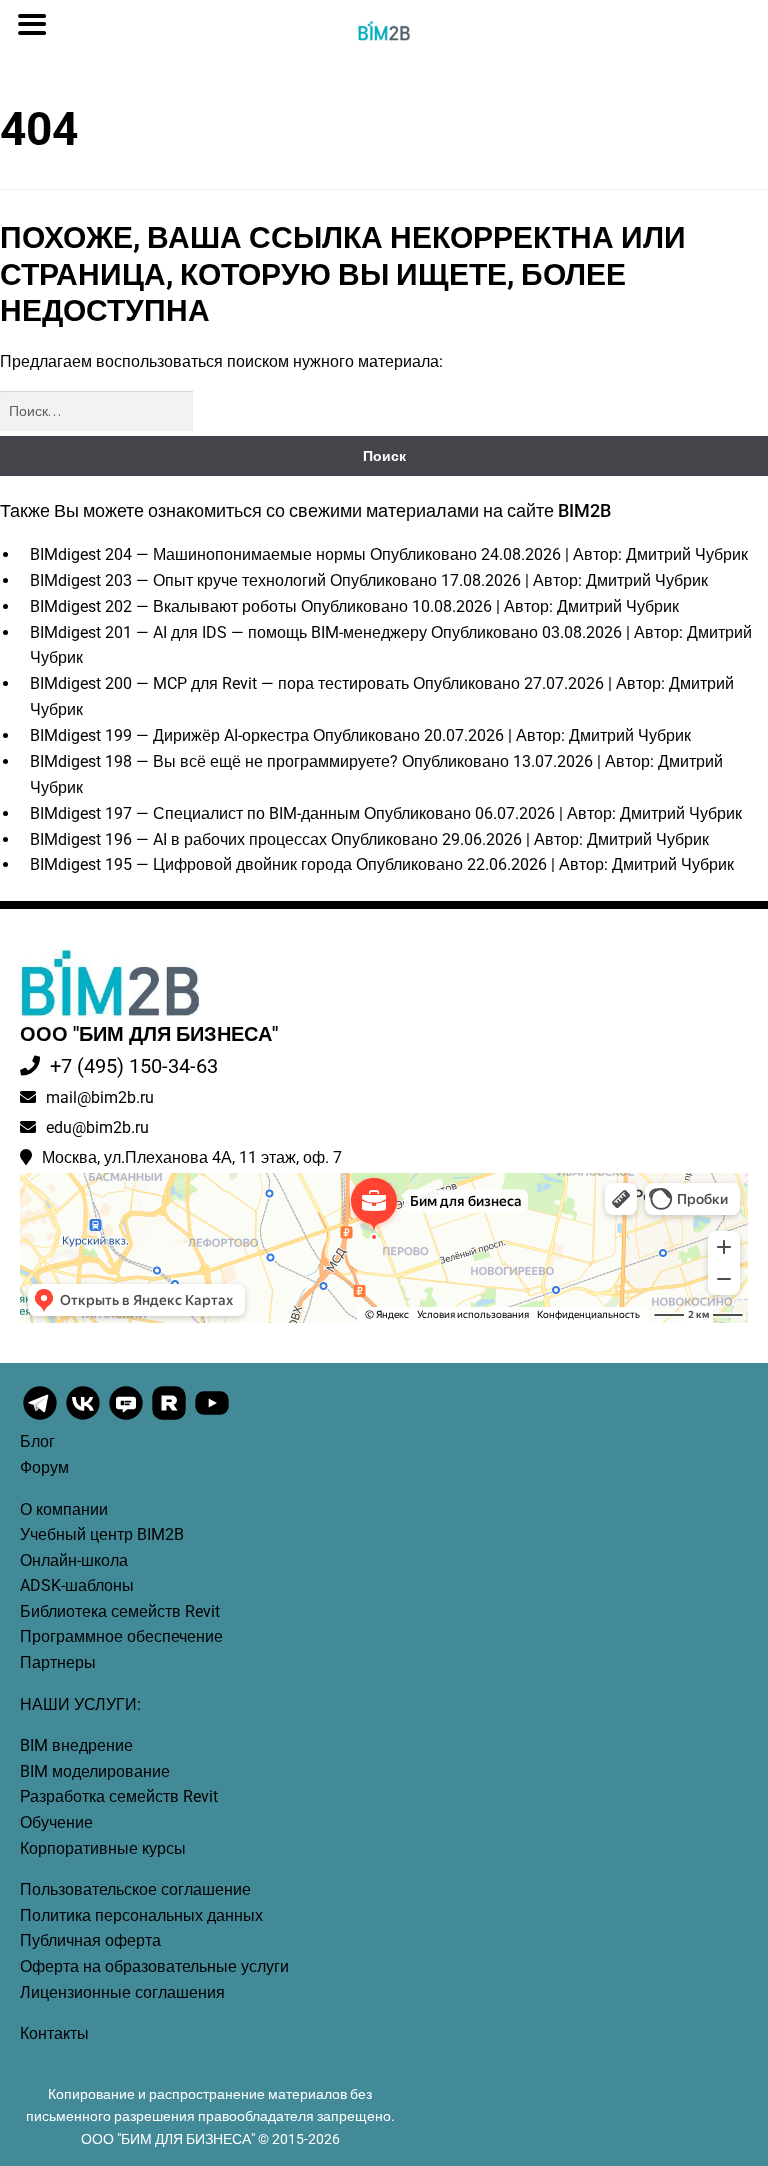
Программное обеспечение (121, 1636)
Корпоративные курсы (103, 1848)
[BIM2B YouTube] (212, 1418)
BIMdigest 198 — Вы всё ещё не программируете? (214, 761)
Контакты (54, 2033)
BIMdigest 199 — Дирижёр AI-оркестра (169, 735)
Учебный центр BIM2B (102, 1534)
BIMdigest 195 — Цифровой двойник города (191, 864)
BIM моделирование (95, 1771)
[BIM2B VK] (84, 1418)
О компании (64, 1509)
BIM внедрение (76, 1745)
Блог (37, 1441)
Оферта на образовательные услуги (154, 1966)
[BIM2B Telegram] (41, 1418)
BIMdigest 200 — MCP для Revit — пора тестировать (219, 683)
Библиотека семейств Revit (120, 1611)
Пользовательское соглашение (135, 1889)
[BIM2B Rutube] (170, 1418)
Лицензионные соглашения (122, 1992)
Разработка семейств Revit (119, 1796)
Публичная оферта (90, 1940)
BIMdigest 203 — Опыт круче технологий (178, 580)
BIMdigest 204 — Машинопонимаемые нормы (198, 554)
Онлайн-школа (74, 1560)
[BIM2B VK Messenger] (127, 1418)
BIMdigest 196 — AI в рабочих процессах (178, 839)
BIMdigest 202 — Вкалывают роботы (163, 606)
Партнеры (58, 1662)
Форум (44, 1467)
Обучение (56, 1822)
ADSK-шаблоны (77, 1585)
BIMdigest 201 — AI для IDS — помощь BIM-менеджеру (228, 632)
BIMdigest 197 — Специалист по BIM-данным (195, 813)
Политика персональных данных (141, 1915)
